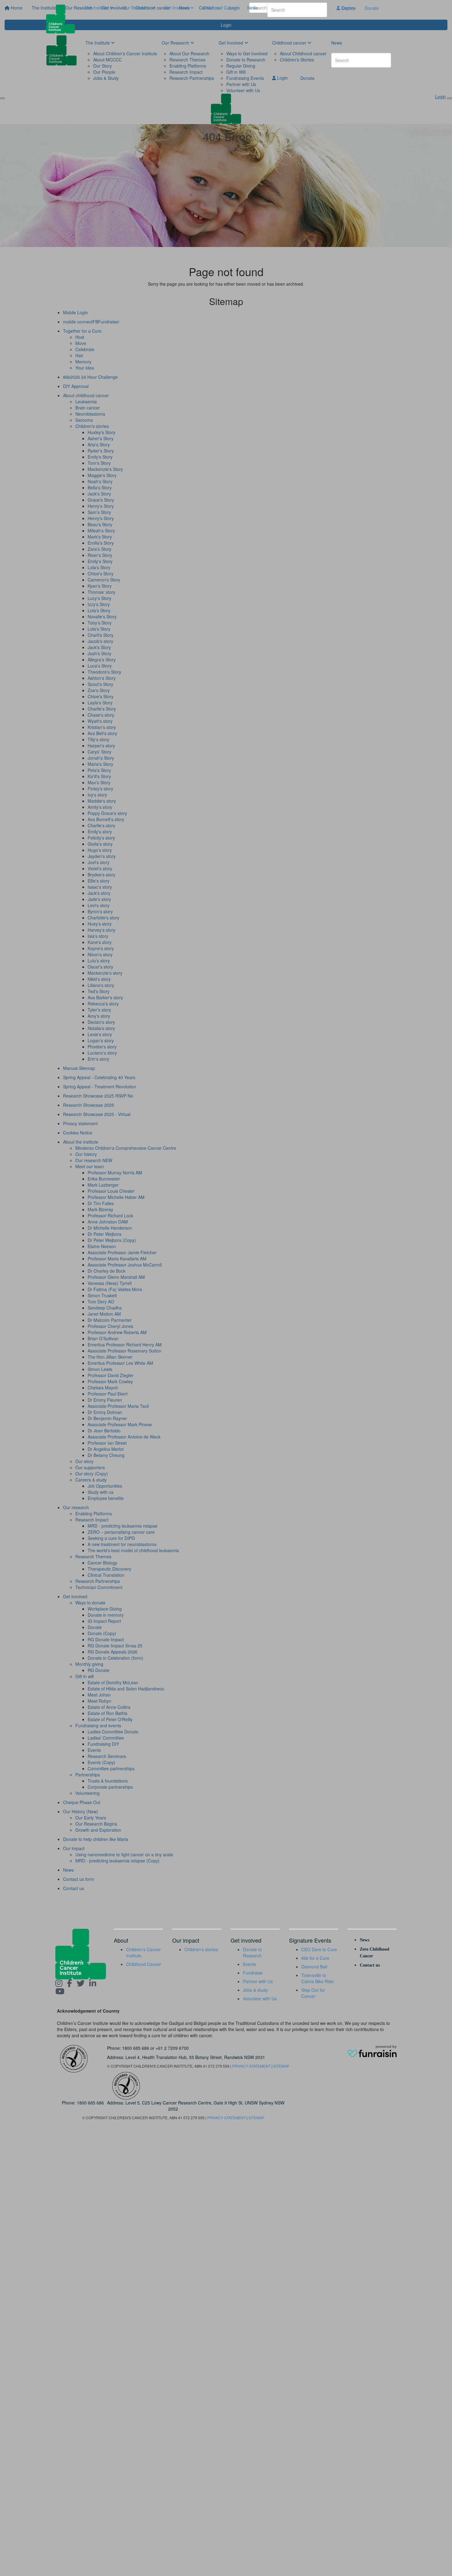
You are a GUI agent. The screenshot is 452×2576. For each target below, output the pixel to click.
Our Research (137, 8)
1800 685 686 (136, 2048)
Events (250, 1964)
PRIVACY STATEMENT (251, 2066)
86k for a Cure (315, 1958)
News (253, 8)
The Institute (97, 8)
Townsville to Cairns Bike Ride (317, 1978)
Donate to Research (252, 1952)
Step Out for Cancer (313, 1993)
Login (346, 8)
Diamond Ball (314, 1967)
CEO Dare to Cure (319, 1949)
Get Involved (177, 8)
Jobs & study (255, 1990)
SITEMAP (281, 2066)
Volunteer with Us (260, 1999)
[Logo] (63, 19)
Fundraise (253, 1973)
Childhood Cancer (220, 8)
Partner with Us (258, 1981)
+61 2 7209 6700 (172, 2048)
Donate (372, 8)
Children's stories (201, 1949)
